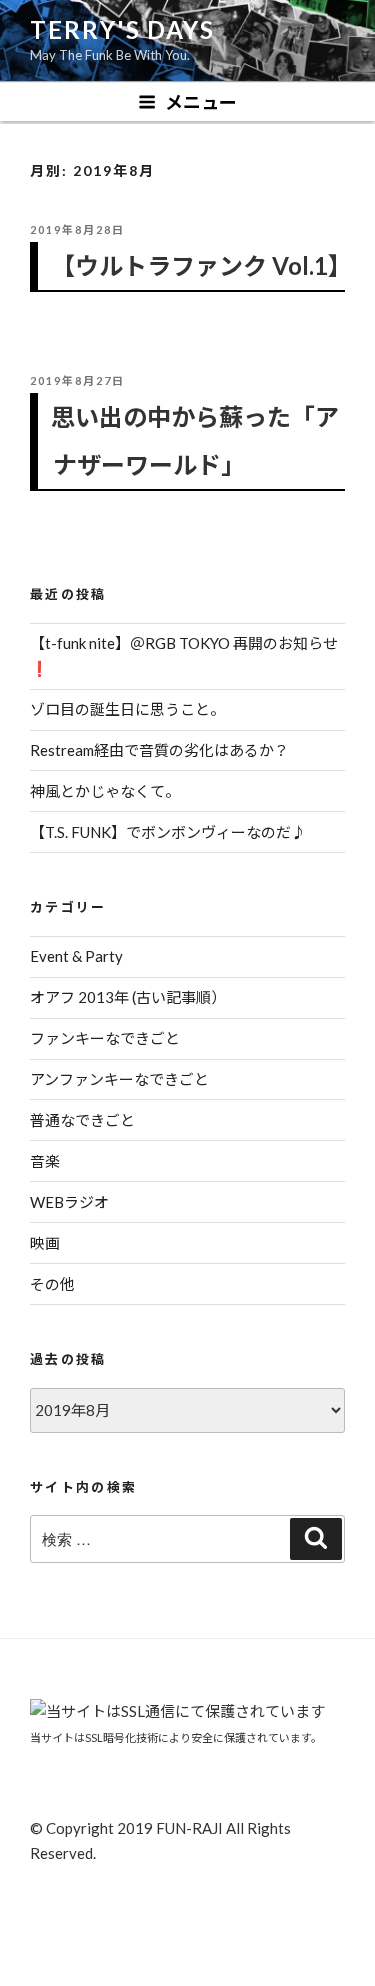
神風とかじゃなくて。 (105, 791)
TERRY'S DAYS (122, 29)
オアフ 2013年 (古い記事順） (128, 997)
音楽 (45, 1161)
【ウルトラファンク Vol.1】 (201, 265)
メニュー (201, 102)
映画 (45, 1243)
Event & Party (76, 956)
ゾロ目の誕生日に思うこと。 (127, 709)
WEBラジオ (69, 1202)
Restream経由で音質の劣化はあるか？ (159, 750)
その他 (52, 1284)
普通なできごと (82, 1120)
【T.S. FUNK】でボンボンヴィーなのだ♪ (168, 832)
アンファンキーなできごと (119, 1079)
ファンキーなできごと (105, 1038)
